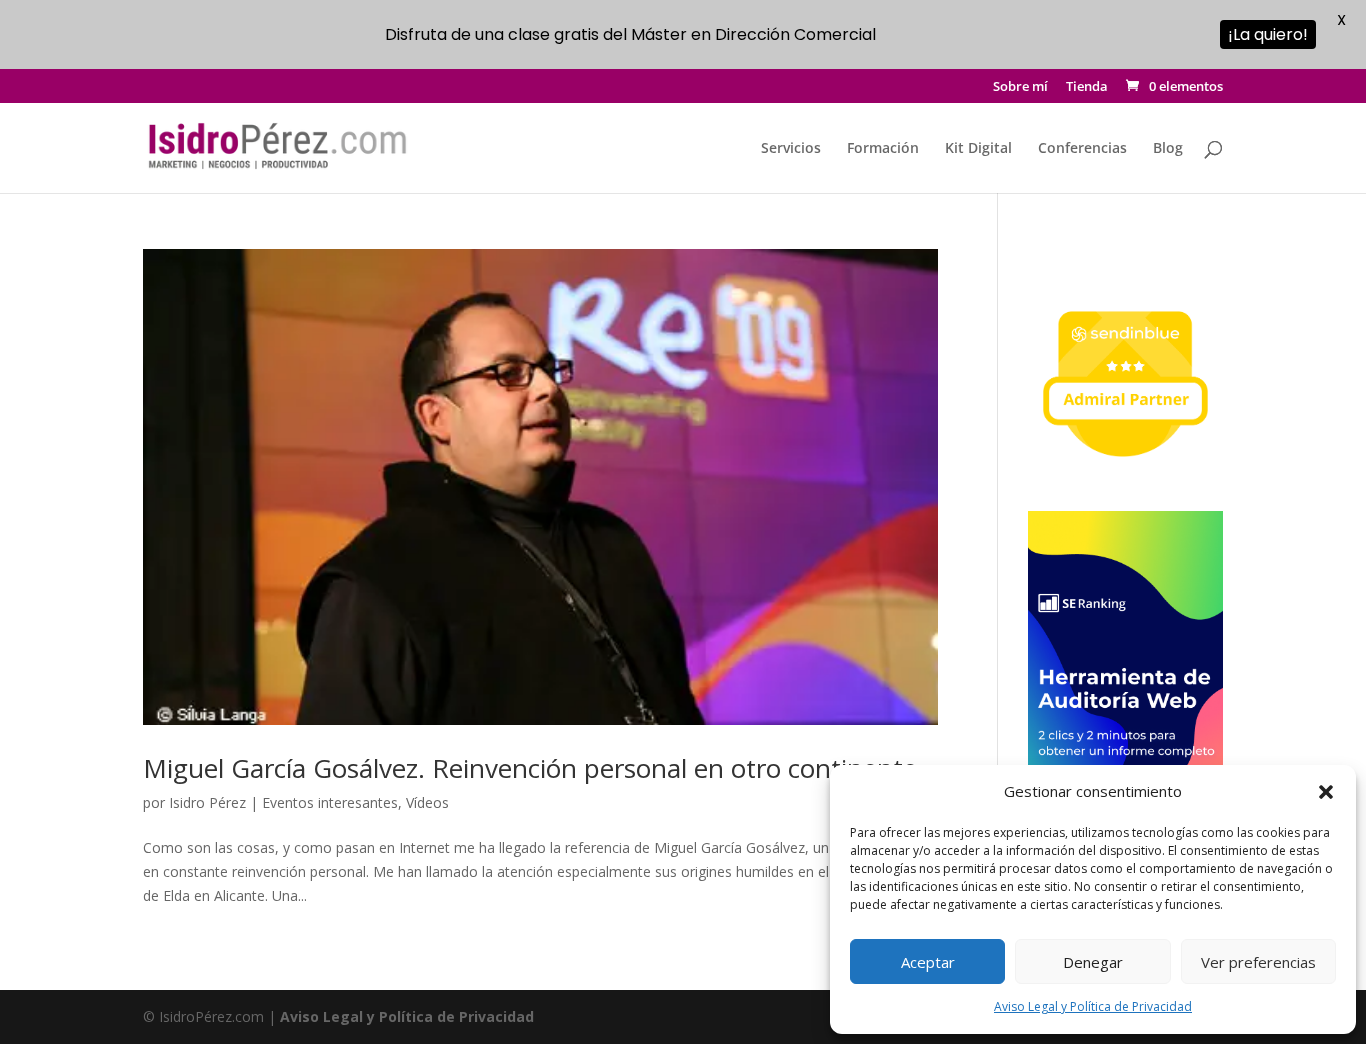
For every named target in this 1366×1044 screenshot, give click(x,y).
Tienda (1087, 87)
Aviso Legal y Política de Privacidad (1093, 1006)
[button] (1326, 792)
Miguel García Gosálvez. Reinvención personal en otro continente (530, 768)
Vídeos (427, 802)
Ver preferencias (1258, 962)
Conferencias (1082, 149)
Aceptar (928, 962)
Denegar (1093, 962)
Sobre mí (1020, 87)
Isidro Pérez (207, 802)
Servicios (791, 149)
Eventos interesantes (330, 802)
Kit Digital (978, 149)
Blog (1168, 149)
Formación (883, 149)
